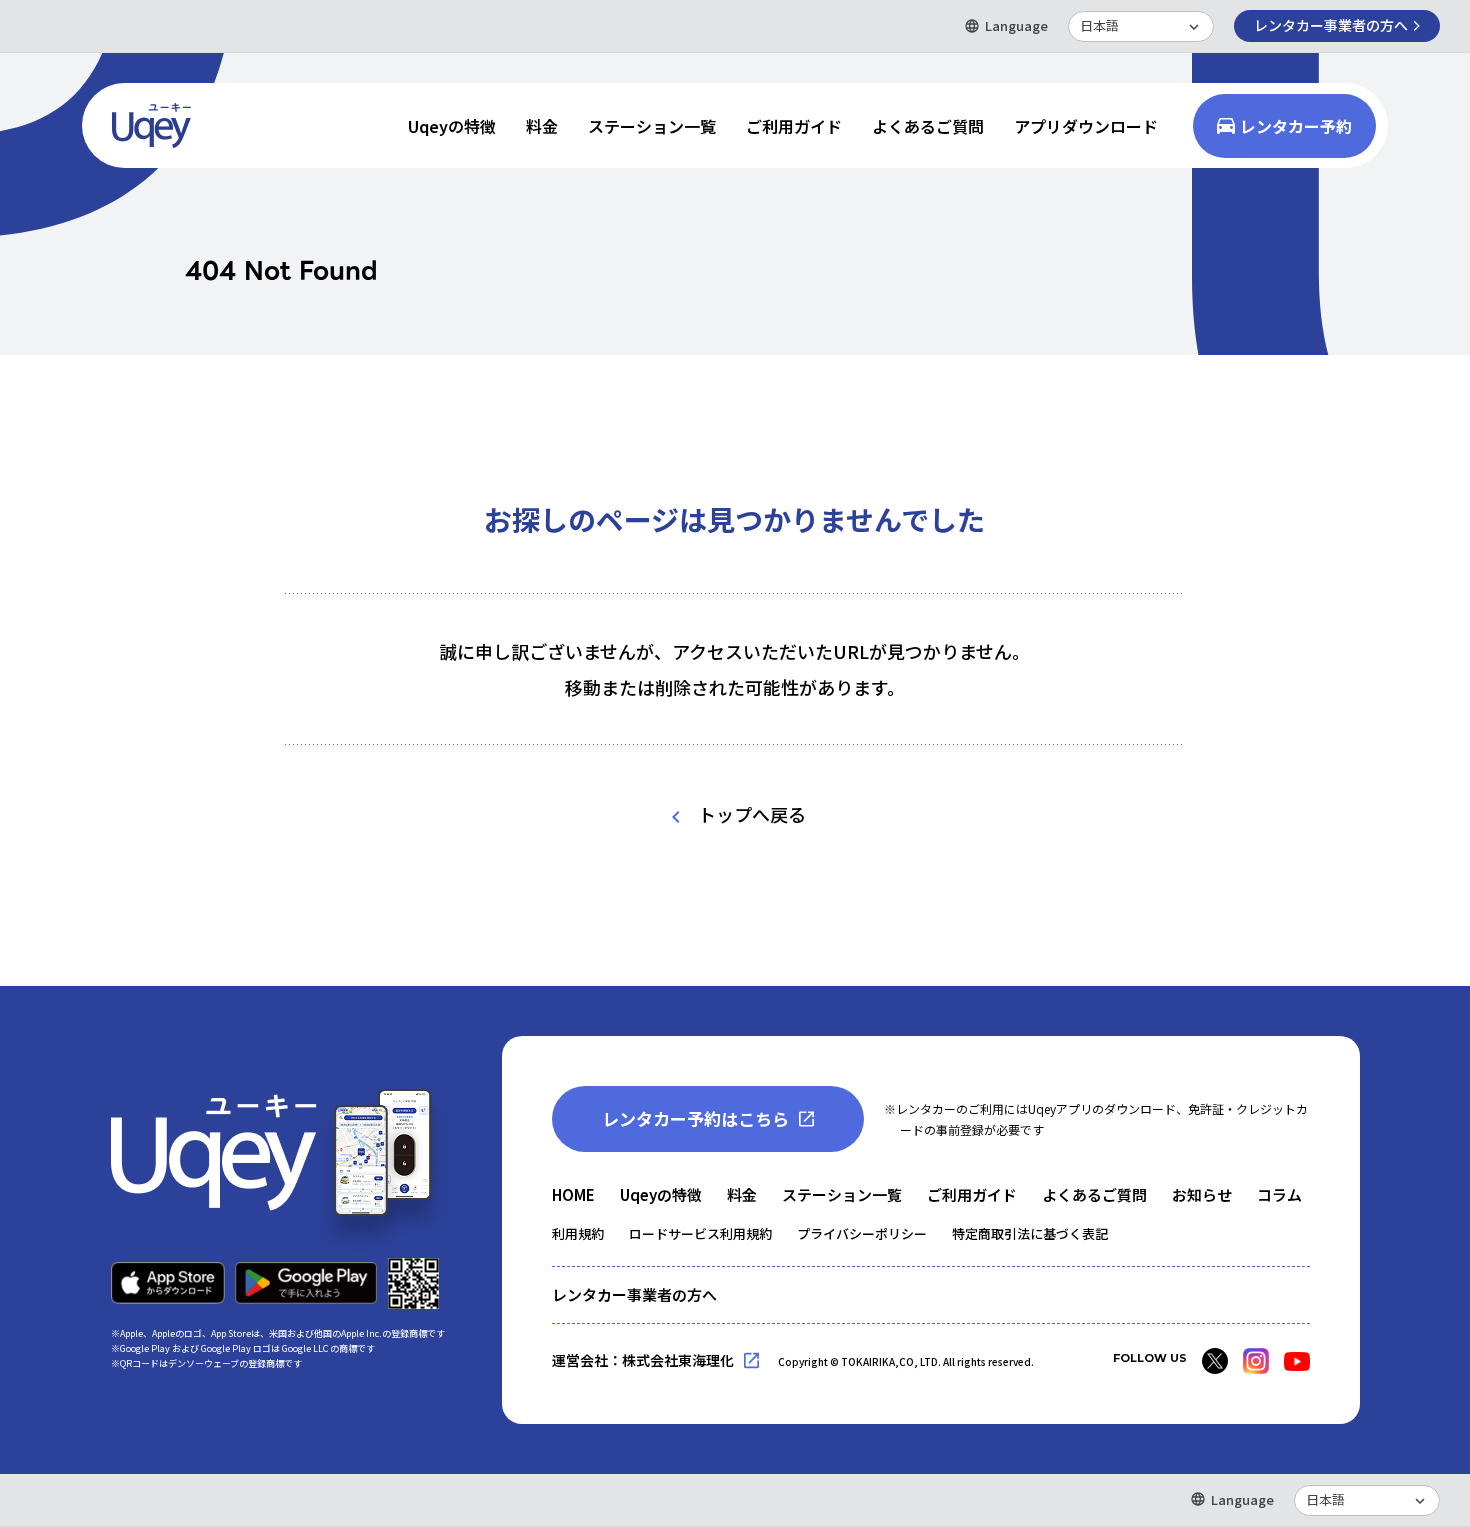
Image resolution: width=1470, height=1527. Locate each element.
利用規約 (578, 1233)
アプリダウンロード (1086, 126)
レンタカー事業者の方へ (1331, 25)
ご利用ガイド (794, 126)
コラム (1279, 1194)
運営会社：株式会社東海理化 (643, 1360)
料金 (542, 126)
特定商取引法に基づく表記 (1030, 1233)
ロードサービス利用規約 (700, 1233)
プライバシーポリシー (862, 1233)
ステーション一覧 (652, 126)
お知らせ (1202, 1194)
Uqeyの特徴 (452, 126)
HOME (573, 1194)
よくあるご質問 (928, 126)
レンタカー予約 (1296, 126)
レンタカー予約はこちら (695, 1118)
